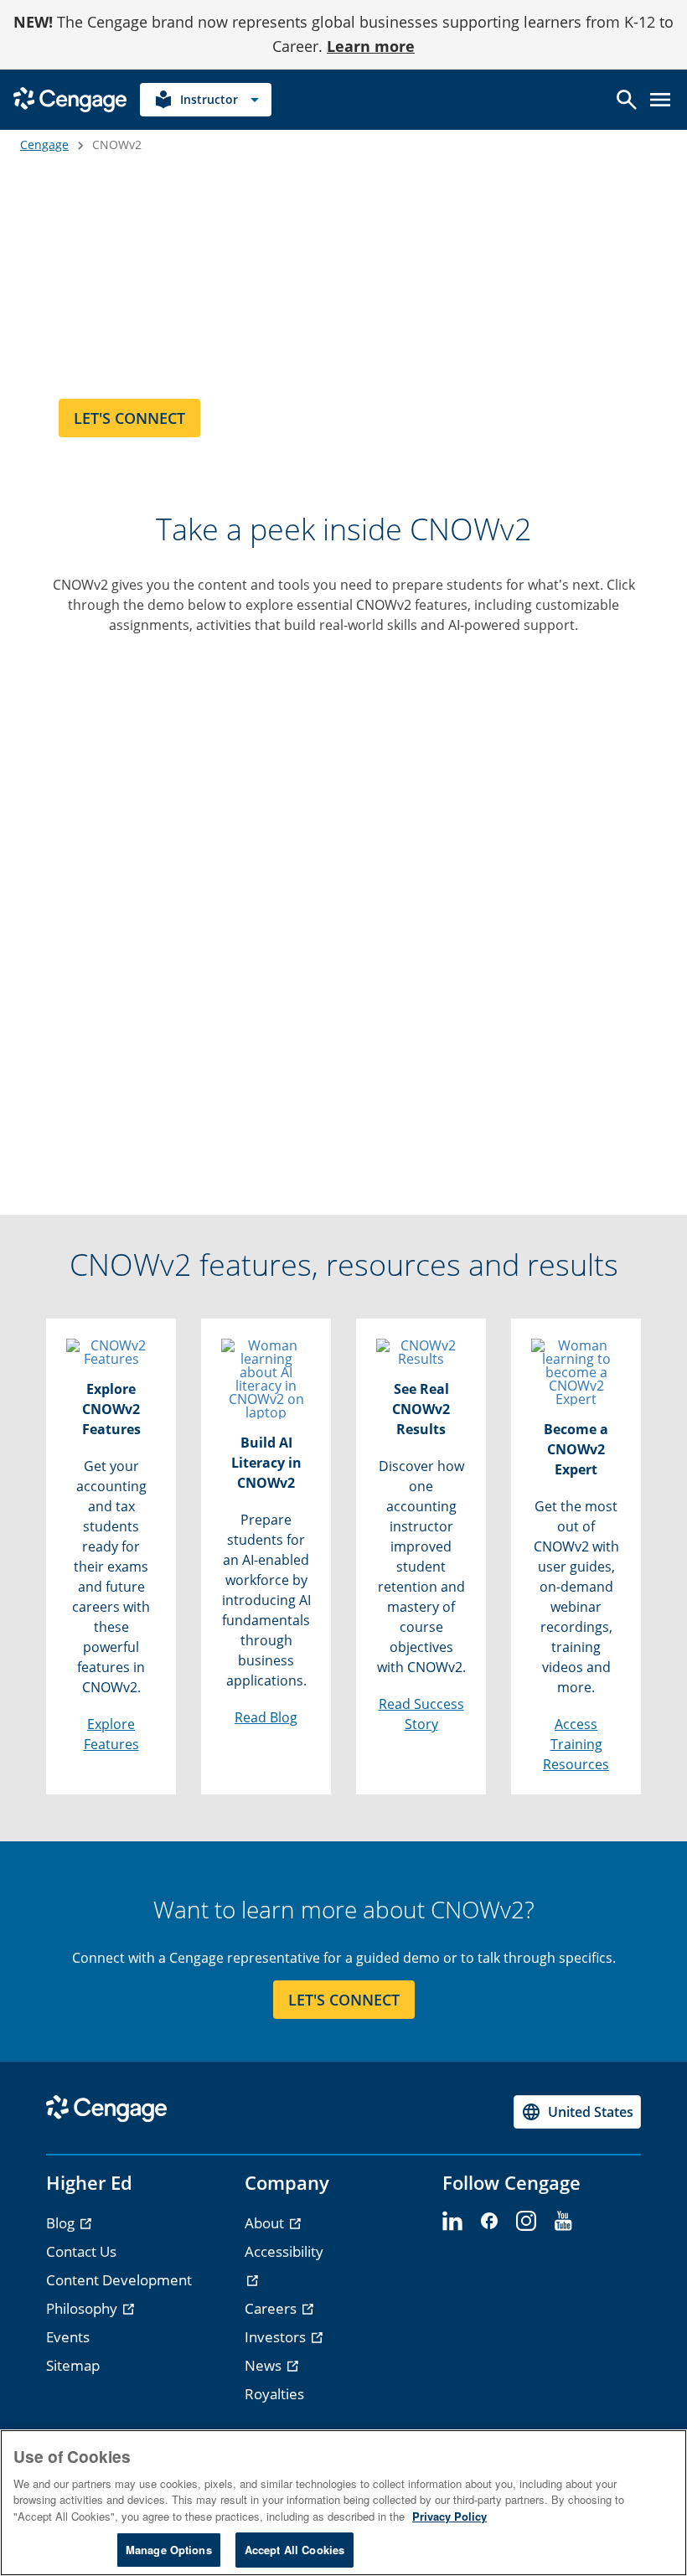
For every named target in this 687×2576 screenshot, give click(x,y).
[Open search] (627, 100)
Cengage (44, 145)
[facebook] (489, 2222)
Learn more (371, 46)
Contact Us (81, 2251)
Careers (272, 2308)
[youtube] (563, 2222)
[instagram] (526, 2222)
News (265, 2365)
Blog (62, 2223)
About (266, 2223)
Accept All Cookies (294, 2550)
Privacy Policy (449, 2516)
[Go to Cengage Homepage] (70, 98)
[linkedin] (452, 2222)
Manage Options (169, 2550)
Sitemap (73, 2365)
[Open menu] (660, 100)
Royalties (274, 2394)
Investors (277, 2337)
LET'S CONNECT (344, 2000)
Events (68, 2337)
